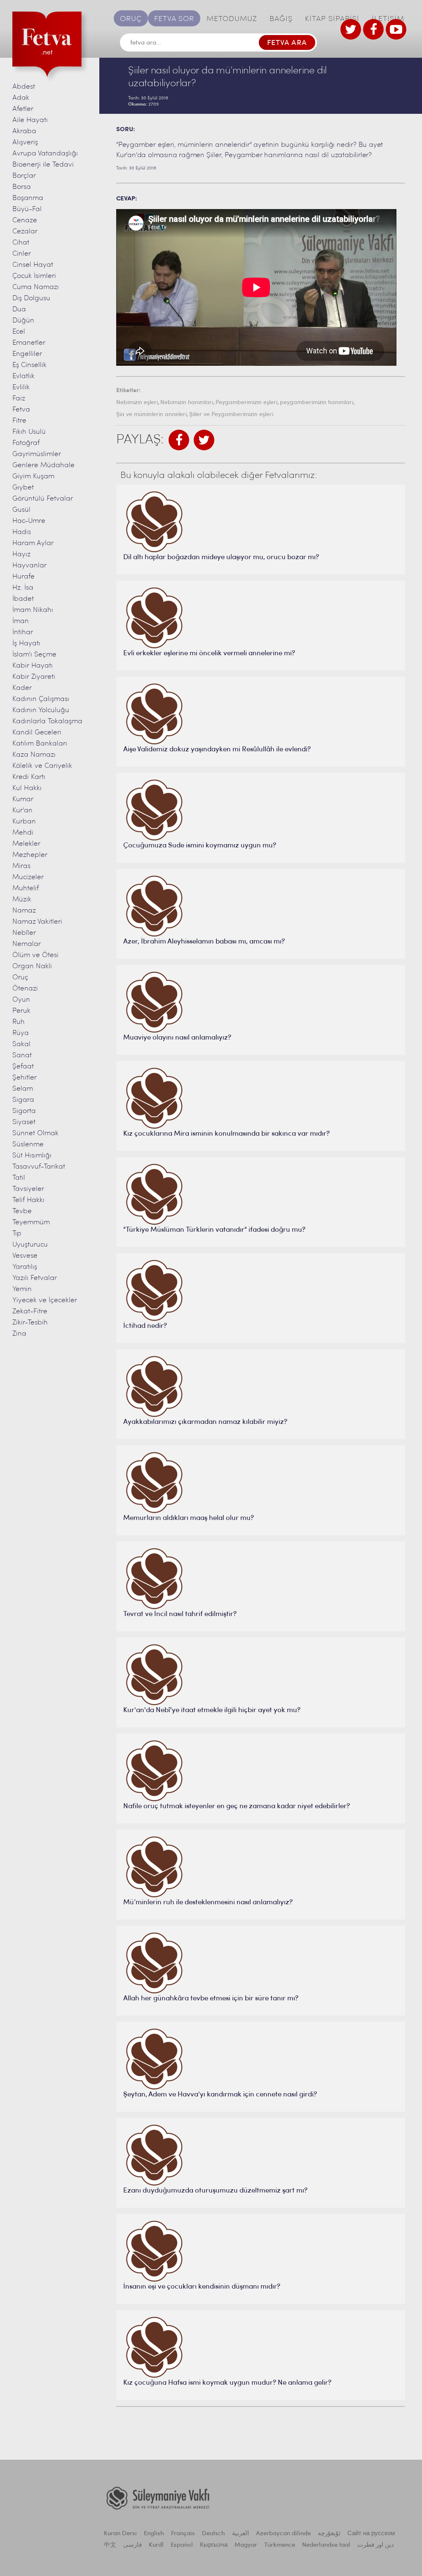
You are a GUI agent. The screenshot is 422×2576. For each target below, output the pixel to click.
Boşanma (28, 198)
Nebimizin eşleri (137, 403)
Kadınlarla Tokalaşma (47, 721)
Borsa (22, 187)
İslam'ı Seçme (34, 655)
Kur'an (22, 810)
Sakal (21, 1044)
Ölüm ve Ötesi (35, 955)
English (154, 2534)
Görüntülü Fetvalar (43, 499)
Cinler (22, 254)
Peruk (21, 1011)
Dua (19, 309)
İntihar (23, 632)
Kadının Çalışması (41, 699)
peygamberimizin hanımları (316, 403)
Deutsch (213, 2534)
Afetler (23, 109)
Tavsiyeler (28, 1189)
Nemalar (27, 944)
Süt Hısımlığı (32, 1156)
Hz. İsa (23, 588)
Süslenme (28, 1144)
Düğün (23, 321)
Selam (23, 1089)
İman (21, 621)
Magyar (246, 2545)
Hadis (22, 532)
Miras (21, 866)
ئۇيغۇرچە (329, 2534)
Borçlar (24, 176)
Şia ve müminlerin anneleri (151, 415)
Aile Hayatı (30, 120)
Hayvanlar (29, 566)
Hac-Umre (29, 521)
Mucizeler (28, 877)
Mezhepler (30, 855)
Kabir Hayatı (33, 666)
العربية (240, 2534)
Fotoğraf (26, 443)
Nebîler (24, 933)
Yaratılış (25, 1267)
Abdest (24, 87)
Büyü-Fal (27, 209)
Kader (22, 688)
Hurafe (23, 577)
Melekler (26, 844)
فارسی (132, 2545)
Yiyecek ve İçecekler (45, 1300)
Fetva (21, 410)
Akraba (24, 131)
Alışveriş (25, 142)
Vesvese (25, 1256)
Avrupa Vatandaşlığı (45, 154)
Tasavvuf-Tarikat (39, 1167)
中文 (110, 2545)
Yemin (22, 1289)
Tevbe (22, 1211)
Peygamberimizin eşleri (246, 403)
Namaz (24, 911)
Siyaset (24, 1122)
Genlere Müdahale (43, 465)
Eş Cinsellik (29, 365)
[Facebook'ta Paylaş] (179, 440)
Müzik (22, 900)
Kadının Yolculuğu (41, 710)
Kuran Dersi (120, 2534)
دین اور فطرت (376, 2545)
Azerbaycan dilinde (283, 2534)
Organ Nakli (32, 966)
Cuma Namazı (36, 287)
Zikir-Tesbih (30, 1323)
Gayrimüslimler (37, 454)
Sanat (22, 1055)
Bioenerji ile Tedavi (43, 165)
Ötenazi (25, 989)
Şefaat (23, 1067)
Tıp (17, 1234)
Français (183, 2534)
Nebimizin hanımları (187, 403)
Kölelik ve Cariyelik (42, 766)
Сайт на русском (371, 2534)
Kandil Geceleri (37, 733)
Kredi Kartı (29, 777)
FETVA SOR (174, 19)
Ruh (19, 1022)
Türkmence (280, 2545)
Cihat (21, 243)
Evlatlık (23, 376)
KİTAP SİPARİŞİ (332, 19)
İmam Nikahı (33, 610)
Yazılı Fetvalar (35, 1278)
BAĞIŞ (281, 19)
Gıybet (23, 488)
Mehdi (23, 833)
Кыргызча (214, 2545)
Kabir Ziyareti (34, 677)
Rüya (21, 1033)
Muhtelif (26, 888)
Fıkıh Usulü (29, 432)
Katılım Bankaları (40, 744)
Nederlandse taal (326, 2545)
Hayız (21, 554)
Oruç (20, 977)
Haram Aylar (33, 543)
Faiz (19, 399)
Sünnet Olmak (35, 1133)
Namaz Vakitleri (37, 922)
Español (182, 2545)
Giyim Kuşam (33, 476)
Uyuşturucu (30, 1245)
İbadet (23, 599)
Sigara (23, 1100)
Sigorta (24, 1111)
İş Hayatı (26, 643)
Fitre (19, 421)
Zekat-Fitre (30, 1312)
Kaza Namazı (34, 755)
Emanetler (29, 343)
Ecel (19, 332)
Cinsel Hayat (33, 265)
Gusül (21, 510)
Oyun (21, 1000)
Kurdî (156, 2545)
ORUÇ (131, 19)
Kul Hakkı (27, 788)
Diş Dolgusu (31, 298)
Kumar (23, 799)
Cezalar (25, 232)
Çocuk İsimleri (34, 276)
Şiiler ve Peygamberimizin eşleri (231, 415)
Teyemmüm (31, 1222)
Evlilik (21, 387)
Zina (19, 1334)
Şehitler (25, 1078)
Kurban (24, 822)
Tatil (19, 1178)
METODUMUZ (232, 19)
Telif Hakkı (28, 1200)
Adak (21, 98)
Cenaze (25, 220)
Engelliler (27, 354)
